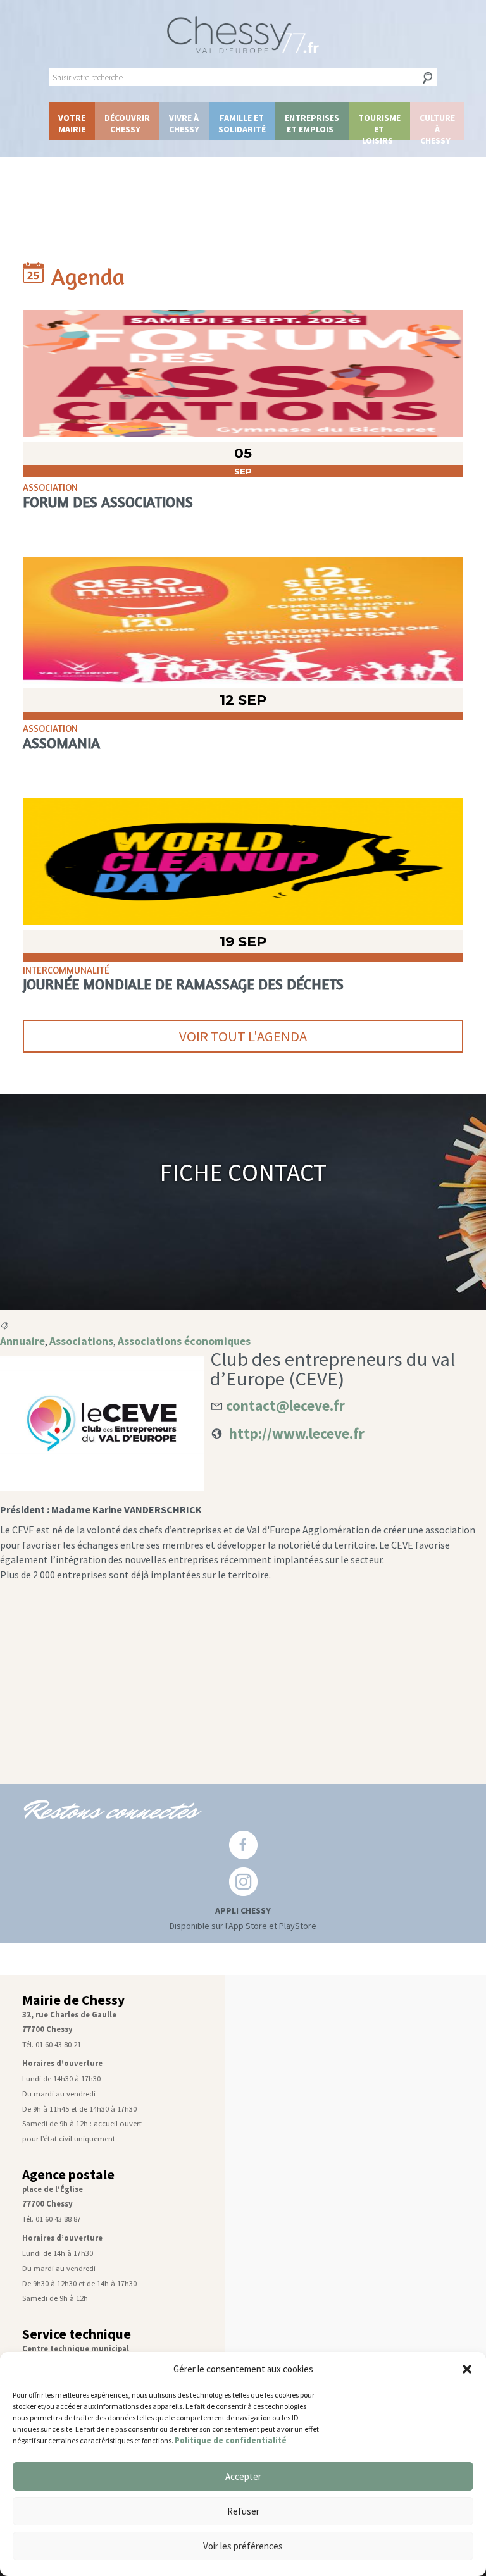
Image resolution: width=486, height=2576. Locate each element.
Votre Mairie (72, 123)
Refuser (243, 2511)
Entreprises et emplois (312, 123)
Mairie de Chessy (73, 2000)
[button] (467, 2369)
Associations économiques (184, 1341)
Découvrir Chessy (127, 123)
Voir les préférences (243, 2546)
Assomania (61, 743)
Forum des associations (108, 502)
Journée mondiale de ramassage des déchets (183, 984)
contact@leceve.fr (285, 1405)
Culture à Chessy (437, 126)
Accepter (243, 2476)
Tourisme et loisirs (379, 126)
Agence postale (68, 2175)
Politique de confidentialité (231, 2440)
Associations (81, 1341)
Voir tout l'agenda (243, 1036)
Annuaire (22, 1341)
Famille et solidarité (242, 123)
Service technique (77, 2334)
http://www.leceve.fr (297, 1433)
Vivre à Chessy (184, 123)
